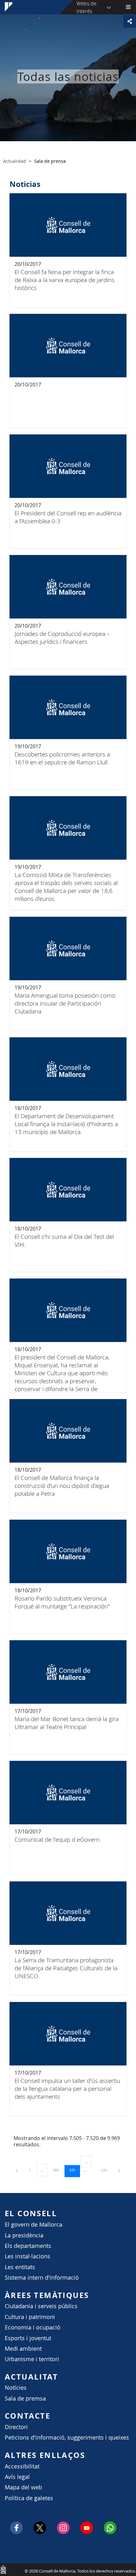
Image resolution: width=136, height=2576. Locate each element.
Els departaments (28, 2246)
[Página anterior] (17, 2170)
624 (106, 2170)
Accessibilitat (22, 2466)
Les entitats (20, 2267)
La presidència (24, 2235)
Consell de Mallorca (3, 2569)
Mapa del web (23, 2487)
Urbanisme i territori (32, 2359)
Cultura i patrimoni (30, 2317)
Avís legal (17, 2477)
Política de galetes (29, 2498)
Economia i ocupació (33, 2327)
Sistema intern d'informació (42, 2278)
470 (74, 2170)
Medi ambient (23, 2349)
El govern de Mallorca (34, 2225)
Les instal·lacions (28, 2256)
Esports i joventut (28, 2338)
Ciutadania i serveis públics (41, 2306)
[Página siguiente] (119, 2170)
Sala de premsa (25, 2398)
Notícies (16, 2388)
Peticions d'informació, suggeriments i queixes (67, 2437)
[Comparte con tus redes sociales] (130, 21)
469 (58, 2170)
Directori (16, 2427)
